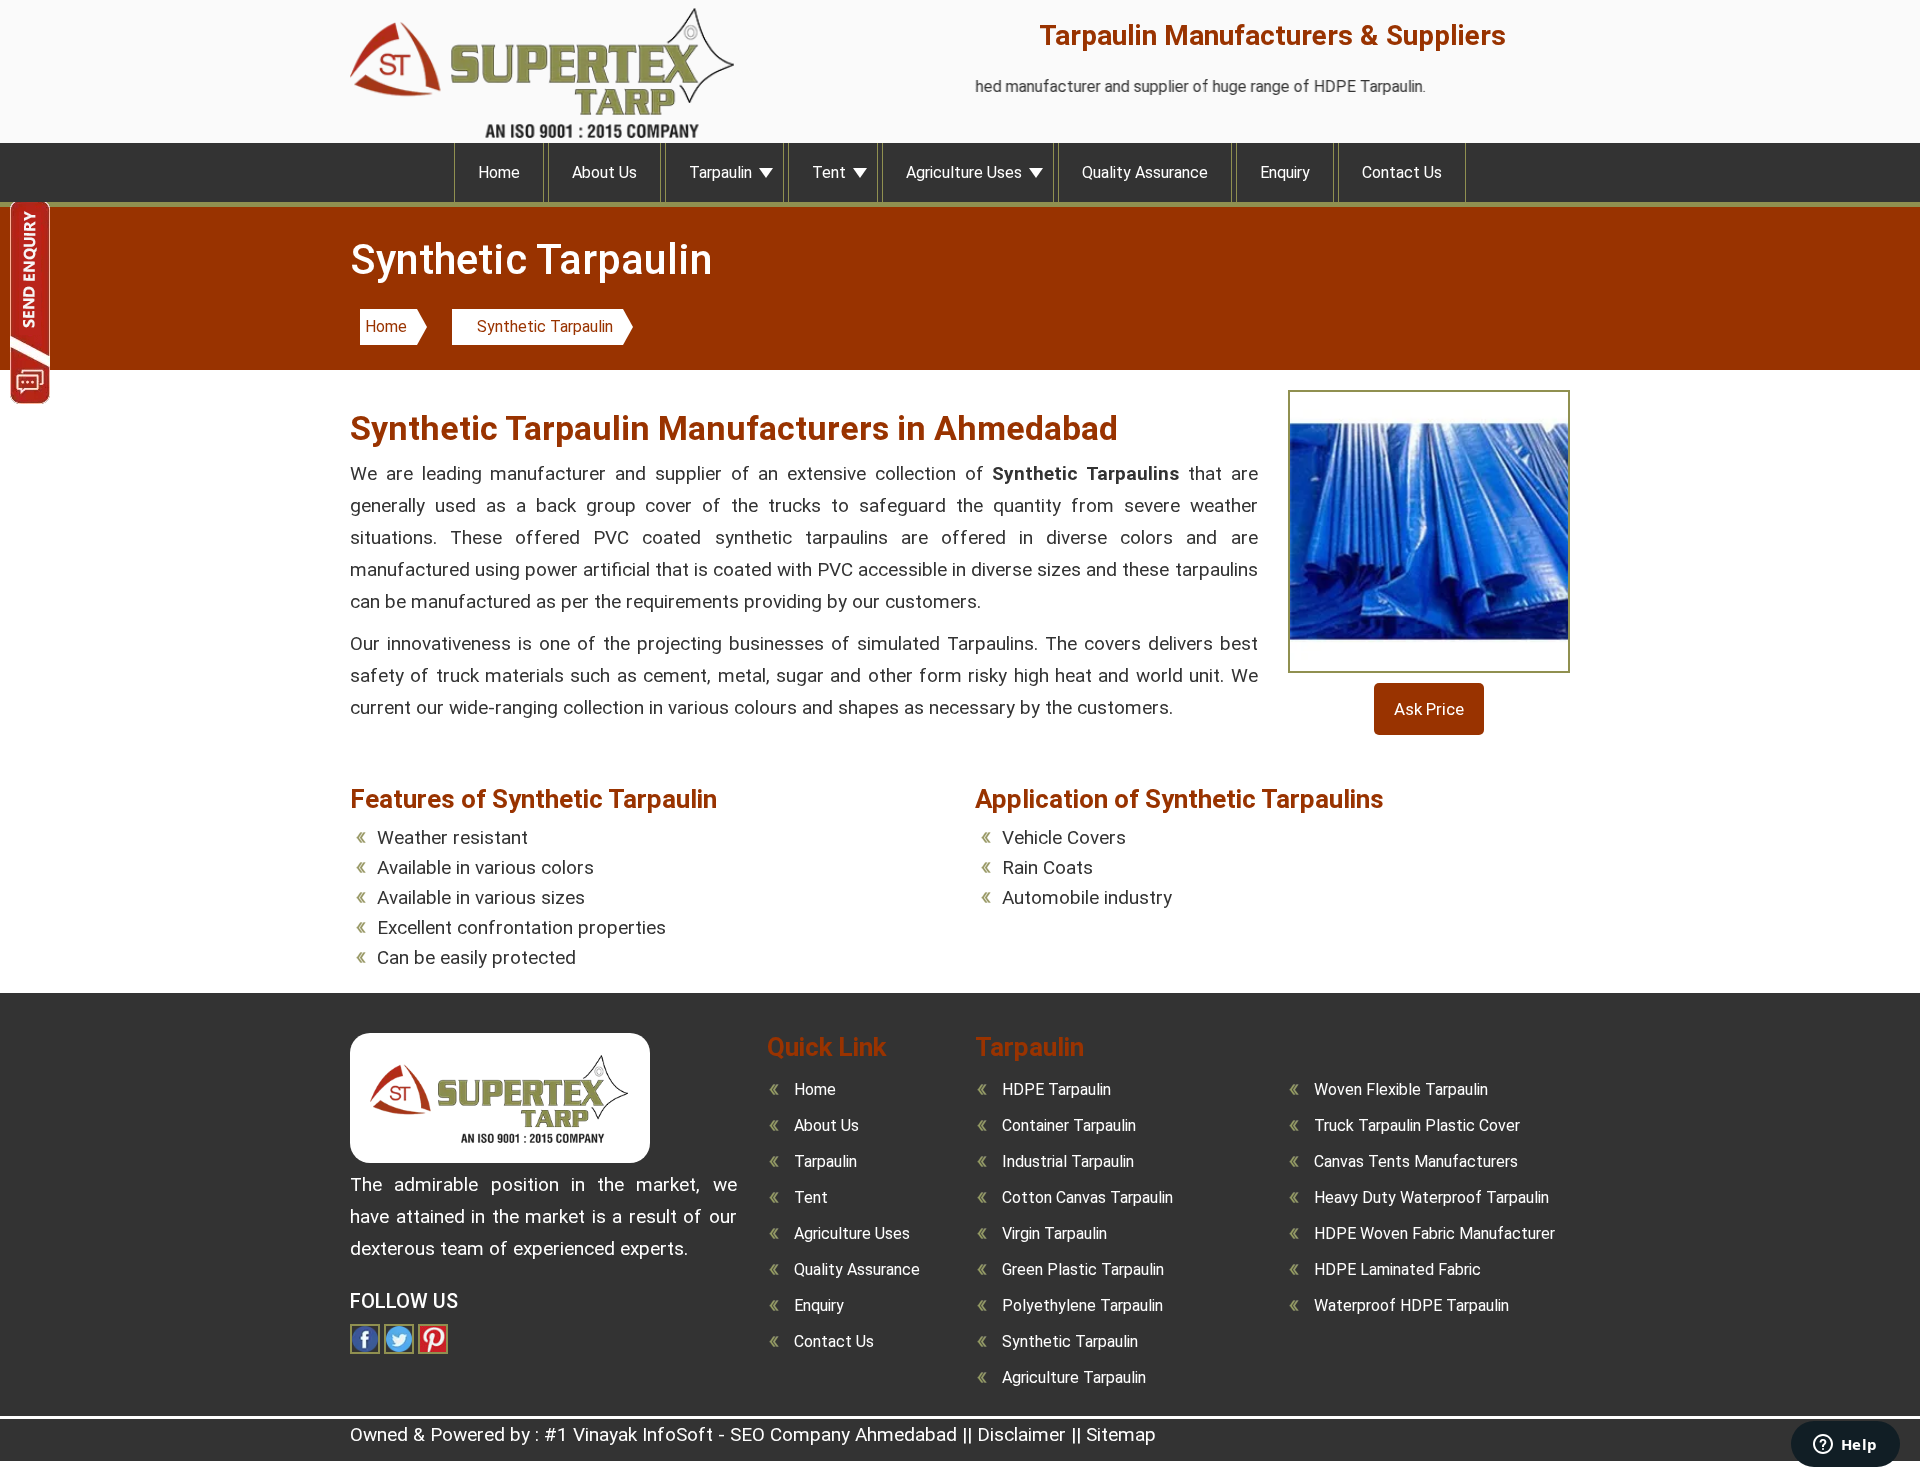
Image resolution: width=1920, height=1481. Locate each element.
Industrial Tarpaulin (1068, 1161)
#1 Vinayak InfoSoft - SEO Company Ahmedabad (750, 1434)
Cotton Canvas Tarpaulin (1087, 1197)
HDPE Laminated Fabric (1397, 1269)
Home (499, 172)
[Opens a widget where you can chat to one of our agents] (1845, 1446)
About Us (604, 172)
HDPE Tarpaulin (1056, 1089)
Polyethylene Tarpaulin (1082, 1305)
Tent (829, 172)
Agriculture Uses (964, 172)
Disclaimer (1021, 1434)
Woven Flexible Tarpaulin (1401, 1089)
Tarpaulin (720, 172)
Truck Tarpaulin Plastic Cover (1417, 1125)
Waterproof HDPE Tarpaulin (1411, 1305)
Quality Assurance (1145, 172)
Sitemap (1121, 1434)
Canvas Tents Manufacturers (1416, 1161)
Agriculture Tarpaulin (1074, 1377)
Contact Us (1402, 172)
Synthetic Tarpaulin (545, 326)
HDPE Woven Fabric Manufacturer (1434, 1233)
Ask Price (1429, 709)
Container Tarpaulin (1069, 1125)
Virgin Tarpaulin (1054, 1233)
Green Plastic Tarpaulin (1083, 1269)
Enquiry (1285, 172)
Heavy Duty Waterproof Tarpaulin (1431, 1197)
